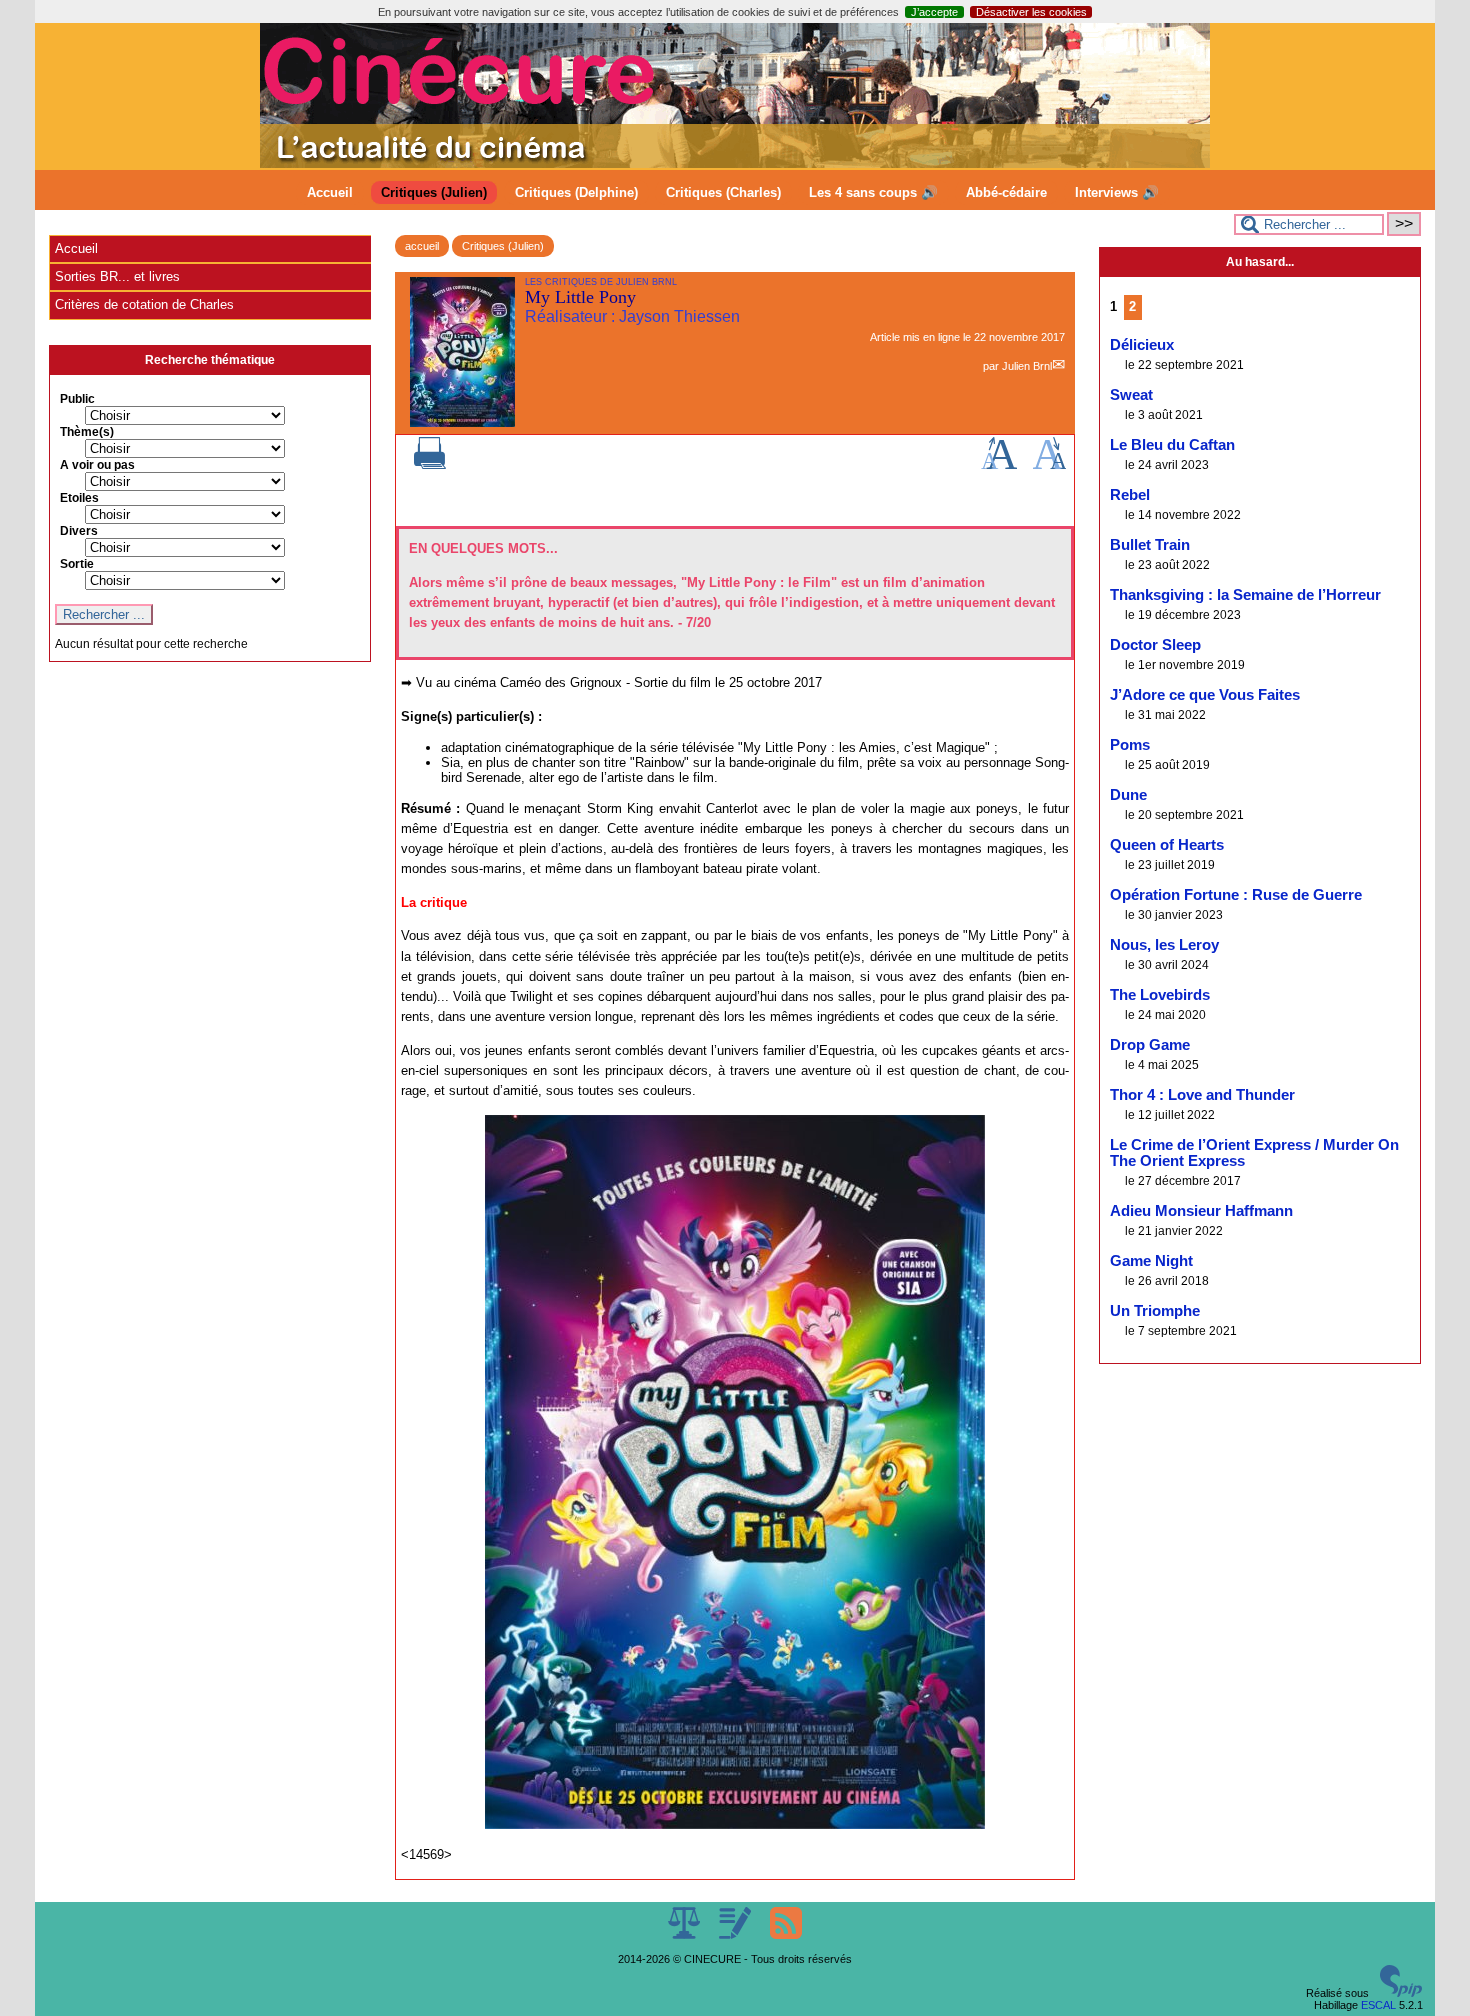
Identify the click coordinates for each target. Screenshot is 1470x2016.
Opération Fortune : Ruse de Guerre (1236, 895)
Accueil (330, 192)
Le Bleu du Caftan (1172, 445)
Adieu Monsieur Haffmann (1201, 1211)
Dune (1128, 795)
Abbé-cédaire (1006, 192)
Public (77, 399)
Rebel (1130, 495)
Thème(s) (87, 432)
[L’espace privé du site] (736, 1935)
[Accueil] (735, 164)
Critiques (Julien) (434, 192)
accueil (422, 246)
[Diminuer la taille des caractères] (1049, 465)
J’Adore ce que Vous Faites (1205, 695)
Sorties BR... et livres (117, 276)
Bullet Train (1150, 545)
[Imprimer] (430, 465)
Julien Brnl (1027, 366)
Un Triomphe (1155, 1311)
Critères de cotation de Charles (144, 304)
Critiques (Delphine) (576, 192)
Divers (79, 531)
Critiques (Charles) (723, 192)
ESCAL (1378, 2005)
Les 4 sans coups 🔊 (873, 192)
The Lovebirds (1160, 995)
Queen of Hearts (1167, 845)
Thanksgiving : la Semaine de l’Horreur (1245, 595)
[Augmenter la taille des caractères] (999, 465)
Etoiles (79, 498)
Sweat (1131, 395)
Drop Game (1150, 1045)
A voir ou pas (97, 465)
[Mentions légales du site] (685, 1935)
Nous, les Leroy (1164, 945)
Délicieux (1142, 345)
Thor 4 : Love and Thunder (1202, 1095)
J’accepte (934, 12)
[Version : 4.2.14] (1401, 1993)
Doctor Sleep (1155, 645)
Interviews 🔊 (1117, 192)
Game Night (1151, 1261)
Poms (1130, 745)
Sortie (77, 564)
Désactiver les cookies (1031, 12)
